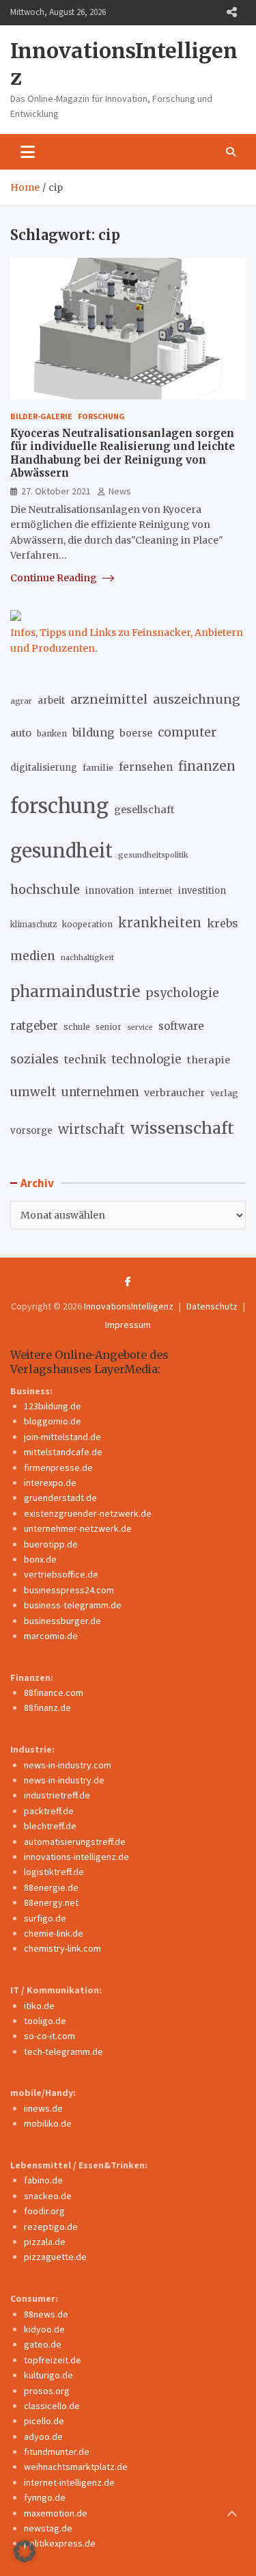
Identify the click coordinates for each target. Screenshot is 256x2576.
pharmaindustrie (75, 992)
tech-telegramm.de (63, 2051)
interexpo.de (50, 1483)
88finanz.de (47, 1708)
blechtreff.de (50, 1826)
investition (202, 891)
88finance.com (54, 1692)
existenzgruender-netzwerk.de (88, 1513)
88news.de (46, 2314)
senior (109, 1027)
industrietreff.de (57, 1795)
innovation (110, 891)
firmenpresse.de (58, 1468)
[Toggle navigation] (28, 152)
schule (77, 1027)
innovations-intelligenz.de (76, 1857)
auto (21, 733)
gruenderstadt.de (60, 1498)
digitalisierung (44, 768)
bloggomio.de (53, 1421)
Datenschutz (212, 1306)
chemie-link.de (54, 1933)
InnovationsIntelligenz (129, 1306)
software (181, 1026)
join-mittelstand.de (62, 1437)
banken (52, 733)
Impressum (128, 1325)
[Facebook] (128, 1282)
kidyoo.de (44, 2329)
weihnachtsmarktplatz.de (76, 2467)
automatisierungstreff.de (75, 1842)
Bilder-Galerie (41, 416)
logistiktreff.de (54, 1872)
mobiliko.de (48, 2123)
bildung (93, 732)
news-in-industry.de (64, 1780)
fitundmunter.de (57, 2452)
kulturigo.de (48, 2375)
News (120, 491)
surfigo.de (45, 1918)
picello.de (44, 2421)
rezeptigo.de (51, 2227)
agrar (21, 701)
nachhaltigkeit (87, 957)
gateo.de (43, 2344)
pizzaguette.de (55, 2257)
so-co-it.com (49, 2036)
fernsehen (146, 767)
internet (156, 891)
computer (187, 732)
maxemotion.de (56, 2513)
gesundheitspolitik (153, 855)
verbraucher (174, 1093)
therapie (209, 1060)
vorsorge (31, 1131)
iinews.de (43, 2108)
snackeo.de (48, 2196)
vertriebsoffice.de (61, 1574)
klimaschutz (33, 925)
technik (85, 1059)
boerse (136, 733)
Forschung (101, 416)
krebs (222, 923)
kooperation (87, 924)
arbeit (51, 700)
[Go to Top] (232, 2514)
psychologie (182, 993)
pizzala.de (45, 2242)
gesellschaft (144, 810)
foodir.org (44, 2211)
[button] (25, 2551)
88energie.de (51, 1887)
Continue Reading (55, 578)
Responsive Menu (231, 12)
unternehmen (100, 1092)
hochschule (45, 889)
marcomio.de (51, 1636)
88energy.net (51, 1902)
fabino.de (43, 2180)
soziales (34, 1059)
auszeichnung (197, 699)
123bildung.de (53, 1406)
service (140, 1027)
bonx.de (40, 1559)
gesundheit (61, 851)
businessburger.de (62, 1621)
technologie (147, 1060)
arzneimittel (109, 699)
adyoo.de (43, 2436)
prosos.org (47, 2391)
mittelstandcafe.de (63, 1452)
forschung (59, 806)
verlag (224, 1093)
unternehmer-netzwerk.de (78, 1528)
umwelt (33, 1092)
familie (98, 767)
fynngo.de (45, 2497)
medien (33, 956)
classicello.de (52, 2406)
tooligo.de (45, 2021)
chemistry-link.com (62, 1948)
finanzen (207, 766)
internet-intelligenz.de (69, 2482)
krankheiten (160, 923)
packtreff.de (49, 1811)
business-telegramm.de (73, 1605)
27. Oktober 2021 (56, 491)
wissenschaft (182, 1128)
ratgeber (34, 1026)
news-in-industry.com (68, 1765)
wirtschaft (91, 1129)
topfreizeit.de (53, 2360)
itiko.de (39, 2006)
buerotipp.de (51, 1544)
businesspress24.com (69, 1590)
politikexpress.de (60, 2543)
